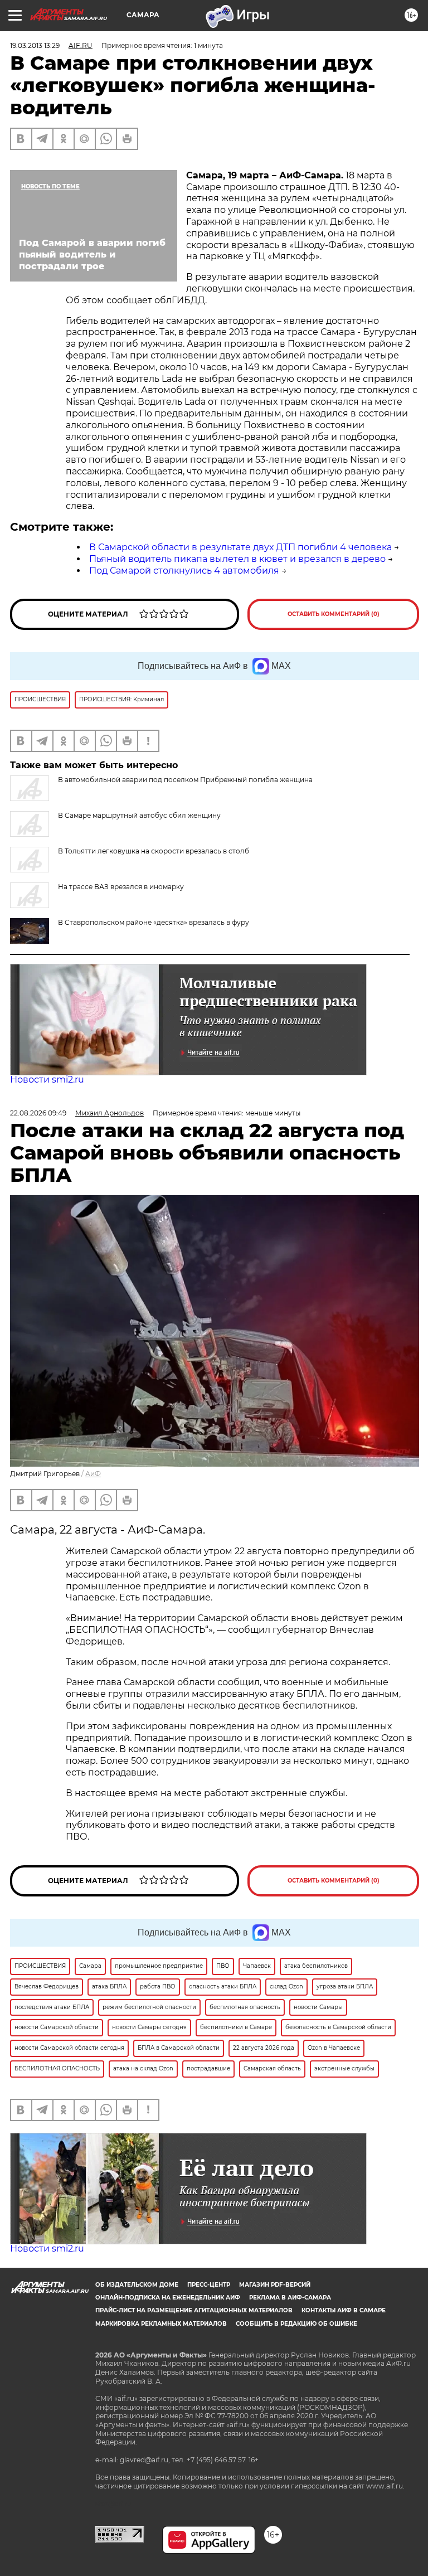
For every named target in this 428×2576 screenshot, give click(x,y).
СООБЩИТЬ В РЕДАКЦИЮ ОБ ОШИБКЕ (296, 2324)
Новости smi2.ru (47, 1080)
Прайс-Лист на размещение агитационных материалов (194, 2310)
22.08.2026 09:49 (38, 1113)
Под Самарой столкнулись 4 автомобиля (184, 571)
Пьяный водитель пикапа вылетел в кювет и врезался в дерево (237, 559)
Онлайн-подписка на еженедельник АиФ (168, 2298)
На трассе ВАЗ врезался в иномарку (121, 887)
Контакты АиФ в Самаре (344, 2310)
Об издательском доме (137, 2285)
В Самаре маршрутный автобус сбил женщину (139, 815)
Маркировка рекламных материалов (161, 2324)
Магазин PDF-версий (275, 2285)
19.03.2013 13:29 (35, 45)
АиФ (93, 1474)
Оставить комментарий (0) (334, 614)
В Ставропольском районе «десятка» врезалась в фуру (154, 922)
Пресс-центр (209, 2285)
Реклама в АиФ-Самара (290, 2298)
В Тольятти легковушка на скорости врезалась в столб (154, 851)
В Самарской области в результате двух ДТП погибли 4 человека (240, 547)
